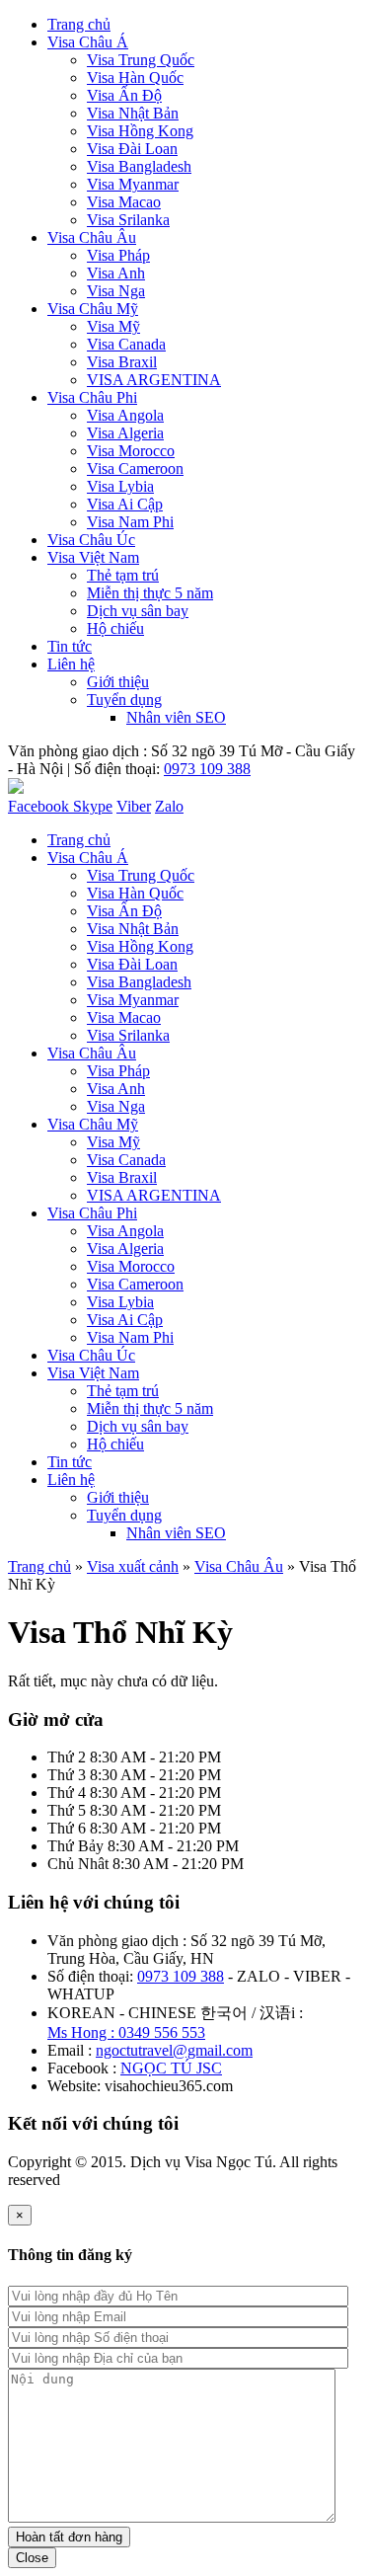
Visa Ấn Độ (124, 95)
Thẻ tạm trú (123, 575)
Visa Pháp (118, 255)
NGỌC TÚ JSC (171, 2068)
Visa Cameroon (135, 468)
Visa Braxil (122, 362)
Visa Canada (126, 344)
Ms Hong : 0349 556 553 (126, 2032)
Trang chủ (79, 24)
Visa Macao (124, 202)
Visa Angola (125, 415)
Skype (93, 806)
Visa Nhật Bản (133, 113)
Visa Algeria (125, 433)
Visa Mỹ (113, 326)
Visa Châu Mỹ (93, 309)
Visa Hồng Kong (140, 131)
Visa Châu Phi (92, 397)
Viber (134, 806)
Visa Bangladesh (139, 166)
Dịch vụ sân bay (138, 611)
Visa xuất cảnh (133, 1566)
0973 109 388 (207, 769)
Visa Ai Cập (125, 504)
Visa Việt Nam (93, 557)
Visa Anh (116, 273)
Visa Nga (116, 291)
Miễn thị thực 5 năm (150, 593)
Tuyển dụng (124, 700)
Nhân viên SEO (176, 717)
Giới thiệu (118, 682)
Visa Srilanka (128, 220)
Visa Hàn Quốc (135, 78)
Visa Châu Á (88, 42)
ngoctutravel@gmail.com (174, 2050)
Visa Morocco (131, 451)
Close (32, 2558)
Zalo (169, 806)
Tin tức (70, 646)
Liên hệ (71, 664)
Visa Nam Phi (130, 522)
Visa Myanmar (133, 184)
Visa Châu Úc (91, 540)
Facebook (40, 806)
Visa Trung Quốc (141, 60)
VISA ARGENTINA (154, 380)
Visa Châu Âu (92, 237)
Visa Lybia (120, 486)
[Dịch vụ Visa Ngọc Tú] (16, 788)
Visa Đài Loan (132, 149)
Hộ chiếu (115, 628)
